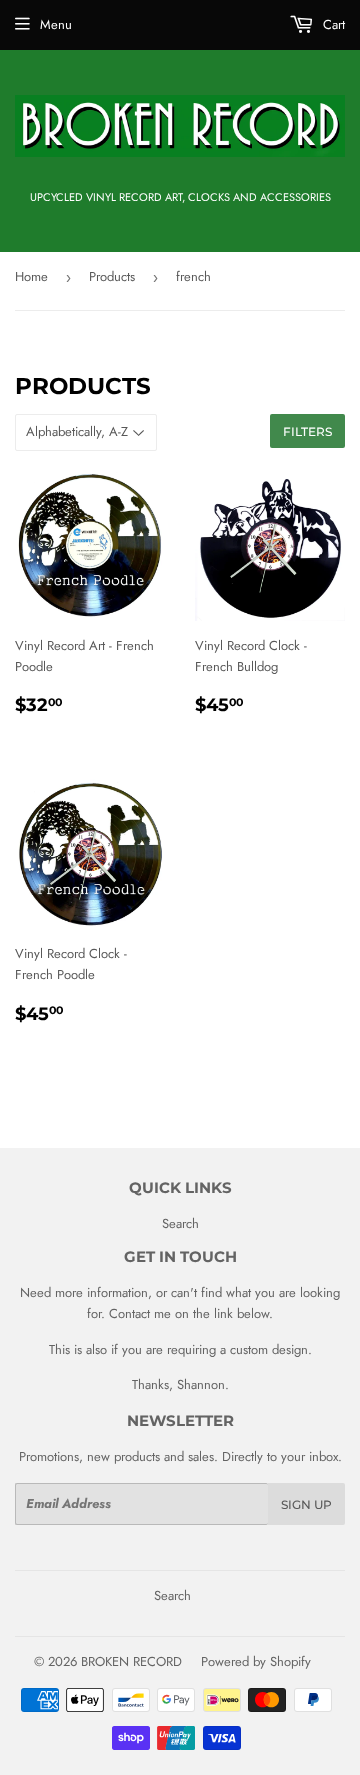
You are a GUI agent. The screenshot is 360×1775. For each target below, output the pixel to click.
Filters (307, 431)
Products (112, 276)
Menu (56, 24)
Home (31, 276)
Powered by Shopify (256, 1661)
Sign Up (306, 1504)
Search (180, 1223)
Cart (332, 24)
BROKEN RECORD (131, 1661)
